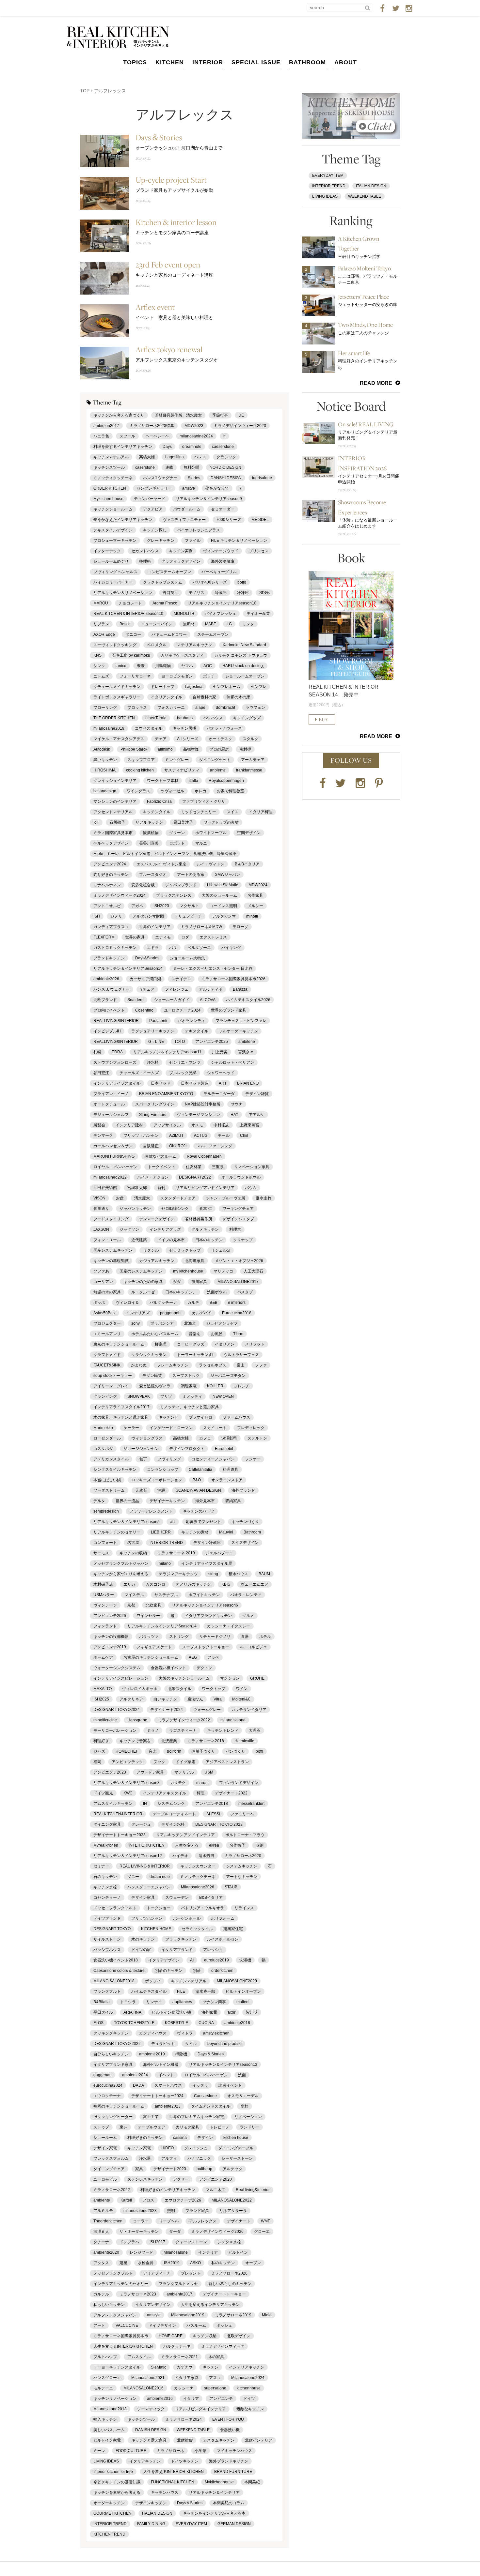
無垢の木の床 (238, 697)
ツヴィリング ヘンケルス (115, 572)
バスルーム (196, 2325)
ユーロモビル (105, 2179)
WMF (265, 2221)
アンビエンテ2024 (110, 864)
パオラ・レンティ (246, 1595)
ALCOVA (208, 1000)
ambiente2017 (179, 2294)
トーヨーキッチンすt (195, 1355)
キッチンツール (141, 2419)
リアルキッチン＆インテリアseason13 (223, 2065)
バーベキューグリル (219, 572)
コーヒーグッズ (191, 1344)
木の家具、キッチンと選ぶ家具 (121, 1417)
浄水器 (145, 2158)
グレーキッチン (161, 541)
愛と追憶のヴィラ (155, 1386)
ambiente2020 (106, 2252)
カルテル (101, 2294)
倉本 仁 (206, 1209)
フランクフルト (107, 1991)
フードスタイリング (111, 1219)
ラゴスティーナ (183, 1730)
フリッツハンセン (147, 1918)
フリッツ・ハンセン (141, 1136)
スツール (127, 436)
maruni (202, 1783)
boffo (242, 582)
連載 (169, 467)
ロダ (185, 937)
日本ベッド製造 (195, 1083)
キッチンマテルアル (111, 457)
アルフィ (169, 2158)
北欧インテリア (259, 2440)
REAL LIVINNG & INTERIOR (145, 1866)
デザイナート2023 (170, 2169)
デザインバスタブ (238, 1219)
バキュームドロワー (169, 634)
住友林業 (194, 1167)
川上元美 (220, 1052)
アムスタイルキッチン (113, 1804)
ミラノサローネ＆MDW (201, 927)
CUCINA (206, 2023)
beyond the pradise (224, 2044)
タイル (191, 2044)
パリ (173, 948)
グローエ (262, 2232)
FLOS (98, 2023)
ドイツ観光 (103, 1793)
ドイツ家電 (185, 1762)
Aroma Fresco (165, 603)
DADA (138, 2085)
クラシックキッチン (149, 1355)
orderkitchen (222, 1971)
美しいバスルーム (109, 2430)
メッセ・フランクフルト (115, 1908)
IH (145, 1804)
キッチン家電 (139, 2148)
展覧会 (99, 1125)
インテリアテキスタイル (165, 1793)
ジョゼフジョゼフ (222, 1323)
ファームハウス (236, 1417)
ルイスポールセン (223, 1939)
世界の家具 (135, 937)
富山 (241, 1365)
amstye (189, 488)
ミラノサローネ (170, 2451)
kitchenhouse (249, 2388)
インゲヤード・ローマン (171, 1428)
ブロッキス (137, 708)
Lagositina (175, 457)
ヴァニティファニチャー (184, 520)
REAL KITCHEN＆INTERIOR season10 (128, 614)
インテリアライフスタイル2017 (121, 1407)
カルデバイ (202, 1313)
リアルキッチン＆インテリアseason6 (205, 1605)
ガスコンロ (155, 1584)
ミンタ (248, 624)
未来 (141, 666)
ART (223, 1083)
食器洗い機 (230, 2430)
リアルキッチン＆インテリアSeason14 (162, 1626)
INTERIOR (208, 62)
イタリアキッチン (145, 2461)
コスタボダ (103, 1449)
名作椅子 (237, 1845)
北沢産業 (169, 1741)
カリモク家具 (187, 2127)
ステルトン (257, 1438)
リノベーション (248, 2117)
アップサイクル (167, 1125)
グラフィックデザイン (181, 561)
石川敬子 (117, 822)
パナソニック (199, 2158)
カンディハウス (153, 2033)
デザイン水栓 (173, 1824)
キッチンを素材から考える (117, 2492)
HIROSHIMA (104, 770)
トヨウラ (128, 2002)
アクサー (181, 2179)
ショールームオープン (245, 676)
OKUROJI (178, 1146)
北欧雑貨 (185, 2440)
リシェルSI (221, 1250)
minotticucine (105, 1720)
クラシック (226, 457)
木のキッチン (143, 1939)
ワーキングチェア (238, 1209)
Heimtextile (244, 1741)
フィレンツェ (177, 989)
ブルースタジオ (153, 875)
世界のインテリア (155, 927)
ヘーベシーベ (157, 436)
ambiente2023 (168, 2106)
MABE (211, 624)
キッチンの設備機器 (111, 1637)
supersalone (215, 2388)
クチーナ (101, 2242)
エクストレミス (213, 937)
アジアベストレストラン (227, 1762)
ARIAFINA (132, 2012)
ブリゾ (166, 1396)
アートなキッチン (242, 1877)
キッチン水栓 (105, 1887)
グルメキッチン (205, 1229)
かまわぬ (139, 1365)
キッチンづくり (245, 1522)
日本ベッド (161, 1083)
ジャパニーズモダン (228, 1376)
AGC (208, 666)
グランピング (105, 1396)
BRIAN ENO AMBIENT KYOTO (166, 1094)
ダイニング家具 (107, 1824)
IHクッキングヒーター (113, 2117)
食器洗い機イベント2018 (116, 1960)
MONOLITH (184, 614)
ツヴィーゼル (172, 791)
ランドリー (249, 2127)
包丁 (143, 1459)
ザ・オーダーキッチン (139, 2232)
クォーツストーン (191, 2242)
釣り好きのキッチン (111, 875)
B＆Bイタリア (247, 864)
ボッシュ (224, 2325)
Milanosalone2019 (188, 2315)
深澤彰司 (229, 1438)
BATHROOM (307, 62)
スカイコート (215, 1428)
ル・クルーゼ (143, 1292)
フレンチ (242, 1386)
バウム (251, 1188)
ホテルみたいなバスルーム (155, 1334)
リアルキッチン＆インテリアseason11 (167, 1052)
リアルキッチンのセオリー (117, 1532)
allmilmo (165, 749)
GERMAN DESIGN (234, 2524)
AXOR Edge (104, 634)
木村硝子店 (103, 1584)
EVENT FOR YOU (228, 2419)
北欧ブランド (105, 1000)
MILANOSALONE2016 (144, 2388)
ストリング (179, 1637)
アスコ (215, 2378)
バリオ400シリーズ (210, 582)
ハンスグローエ (107, 2378)
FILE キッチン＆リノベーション (239, 541)
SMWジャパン (227, 875)
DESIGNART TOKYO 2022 (117, 2044)
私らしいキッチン (109, 2305)
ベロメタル (157, 645)
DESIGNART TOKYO (112, 1929)
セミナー (101, 1866)
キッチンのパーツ (199, 1511)
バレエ (200, 457)
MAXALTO (103, 1689)
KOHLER (215, 1386)
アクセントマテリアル (113, 812)
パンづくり (235, 1751)
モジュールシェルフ (111, 1115)
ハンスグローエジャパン (149, 1887)
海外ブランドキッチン (229, 2461)
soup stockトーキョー (113, 1376)
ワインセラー (148, 1616)
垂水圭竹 (264, 1198)
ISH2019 (172, 2263)
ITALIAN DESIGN (157, 2513)
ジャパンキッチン (135, 1209)
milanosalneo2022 (110, 1177)
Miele (267, 2315)
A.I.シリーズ (188, 739)
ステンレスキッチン (145, 2179)
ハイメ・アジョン (153, 1177)
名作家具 (255, 895)
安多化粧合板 (143, 885)
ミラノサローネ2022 (112, 2190)
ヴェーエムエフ (254, 1584)
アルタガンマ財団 (148, 916)
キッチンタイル (157, 812)
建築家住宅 (233, 1929)
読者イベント (230, 2085)
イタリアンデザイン (153, 2305)
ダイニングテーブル (236, 2148)
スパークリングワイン (155, 1104)
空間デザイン (249, 833)
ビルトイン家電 (107, 2440)
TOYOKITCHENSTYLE (134, 2023)
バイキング (231, 948)
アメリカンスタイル (111, 1459)
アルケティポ (211, 989)
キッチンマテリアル (189, 1981)
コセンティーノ (107, 1898)
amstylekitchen (216, 2033)
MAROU (101, 603)
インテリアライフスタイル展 (207, 1563)
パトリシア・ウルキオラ (202, 1908)
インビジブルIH (107, 1031)
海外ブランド (243, 1490)
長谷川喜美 (149, 843)
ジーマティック (151, 2409)
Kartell (126, 2200)
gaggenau (103, 2075)
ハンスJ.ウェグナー (160, 478)
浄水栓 (153, 1062)
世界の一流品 (127, 1501)
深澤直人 (101, 2232)
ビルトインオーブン (243, 1991)
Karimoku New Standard (244, 645)
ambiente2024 (135, 2075)
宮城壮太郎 (137, 1188)
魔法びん (195, 1699)
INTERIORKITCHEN (147, 1845)
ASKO (195, 2263)
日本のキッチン (209, 1240)
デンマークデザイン (157, 1219)
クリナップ (243, 1240)
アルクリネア (131, 1699)
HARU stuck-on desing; (243, 666)
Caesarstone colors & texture (119, 1971)
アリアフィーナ (157, 2273)
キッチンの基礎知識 (111, 1261)
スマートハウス (168, 2085)
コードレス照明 (223, 906)
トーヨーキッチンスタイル (117, 2367)
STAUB (231, 1887)
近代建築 (139, 1240)
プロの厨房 (219, 749)
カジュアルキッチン (157, 1261)
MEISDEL (260, 520)
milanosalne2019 (109, 728)
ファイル (193, 541)
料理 (200, 1793)
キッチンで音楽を (135, 1741)
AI (192, 1960)
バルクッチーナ (163, 1303)
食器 (245, 1637)
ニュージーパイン (157, 624)
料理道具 (231, 1470)
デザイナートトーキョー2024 (157, 2096)
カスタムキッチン (219, 2440)
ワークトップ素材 (163, 781)
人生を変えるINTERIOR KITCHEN (174, 2472)
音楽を (195, 1334)
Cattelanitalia (200, 1470)
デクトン (204, 1668)
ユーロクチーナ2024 (182, 1010)
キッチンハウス (165, 2492)
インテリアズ (138, 1313)
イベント (166, 2075)
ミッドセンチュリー (199, 812)
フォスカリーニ (171, 708)
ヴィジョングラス (147, 1438)
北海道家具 (195, 1261)
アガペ (137, 906)
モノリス (197, 593)
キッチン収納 (205, 2336)
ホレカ (200, 791)
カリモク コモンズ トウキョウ (241, 655)
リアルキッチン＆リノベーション (123, 593)
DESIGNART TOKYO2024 (117, 1710)
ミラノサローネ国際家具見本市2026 (233, 979)
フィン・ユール (107, 1240)
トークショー (159, 1908)
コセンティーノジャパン (213, 1459)
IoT (96, 822)
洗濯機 (245, 1960)
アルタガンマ (224, 916)
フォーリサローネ (135, 676)
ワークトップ (214, 1689)
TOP (85, 91)
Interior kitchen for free (113, 2472)
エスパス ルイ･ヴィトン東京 (161, 864)
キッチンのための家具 (143, 1282)
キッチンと (168, 1417)
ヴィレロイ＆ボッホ (140, 1689)
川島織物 (163, 666)
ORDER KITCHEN (110, 488)
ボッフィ (153, 1981)
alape (200, 708)
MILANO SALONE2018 (114, 1981)
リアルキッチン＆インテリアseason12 (128, 1856)
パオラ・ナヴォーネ (224, 728)
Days (167, 447)
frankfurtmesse (249, 770)
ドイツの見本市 (171, 1240)
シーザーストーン (237, 2158)
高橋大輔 (147, 457)
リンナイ (154, 2002)
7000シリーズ (229, 520)
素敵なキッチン (250, 2409)
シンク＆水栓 (229, 2242)
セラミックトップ (185, 1250)
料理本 (235, 1229)
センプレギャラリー (154, 488)
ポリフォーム (223, 1918)
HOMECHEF (127, 1751)
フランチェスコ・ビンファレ (241, 1021)
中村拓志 (221, 1125)
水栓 (245, 2106)
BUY (324, 719)
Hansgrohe (137, 1720)
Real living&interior (253, 2190)
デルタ (99, 1501)
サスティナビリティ (182, 770)
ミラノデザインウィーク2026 (217, 2232)
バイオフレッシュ (220, 614)
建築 (123, 2263)
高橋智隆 (191, 749)
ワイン (242, 1689)
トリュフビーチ (188, 916)
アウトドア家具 (150, 1772)
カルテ (193, 1303)
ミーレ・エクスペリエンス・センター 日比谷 (213, 968)
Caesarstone (205, 2096)
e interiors (237, 1303)
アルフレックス (203, 2221)
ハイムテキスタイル (149, 1991)
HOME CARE (171, 2336)
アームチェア (253, 760)
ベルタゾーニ (199, 948)
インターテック (107, 551)
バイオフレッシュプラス (199, 530)
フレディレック (251, 1428)
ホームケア (103, 1657)
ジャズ (99, 1751)
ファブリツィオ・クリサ (204, 801)
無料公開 (191, 467)
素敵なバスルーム (161, 1156)
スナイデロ (181, 979)
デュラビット (163, 2044)
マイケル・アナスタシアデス (119, 739)
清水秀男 (206, 1856)
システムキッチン (242, 1866)
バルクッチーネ (177, 2346)
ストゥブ (101, 2127)
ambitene (247, 1042)
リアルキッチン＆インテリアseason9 (209, 499)
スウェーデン (177, 1898)
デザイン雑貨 (257, 1094)
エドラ (153, 948)
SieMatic (159, 2367)
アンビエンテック (127, 1762)
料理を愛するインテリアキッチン (123, 447)
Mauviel (226, 1532)
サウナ (237, 1104)
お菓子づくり (203, 1751)
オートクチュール (109, 1104)
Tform (238, 1334)
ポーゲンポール (187, 1918)
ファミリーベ (242, 1814)
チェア (161, 739)
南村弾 (245, 749)
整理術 (145, 561)
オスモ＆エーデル (243, 2096)
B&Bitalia (102, 2002)
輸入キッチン (105, 2419)
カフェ (205, 1438)
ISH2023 (161, 906)
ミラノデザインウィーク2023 (240, 426)
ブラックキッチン (181, 1939)
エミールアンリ (107, 1334)
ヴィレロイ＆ (127, 1303)
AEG (193, 1657)
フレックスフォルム (111, 2158)
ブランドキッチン (109, 958)
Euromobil (224, 1449)
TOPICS (135, 62)
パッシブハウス (107, 1950)
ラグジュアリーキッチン (153, 1031)
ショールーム (105, 2138)
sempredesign (106, 1511)
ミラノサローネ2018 (206, 1741)
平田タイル (103, 2012)
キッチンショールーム (113, 509)
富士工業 (151, 2117)
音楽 (152, 1751)
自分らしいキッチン (111, 2054)
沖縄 (161, 1490)
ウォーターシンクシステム (117, 1668)
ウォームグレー (207, 1710)
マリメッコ (223, 1271)
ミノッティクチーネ (198, 1877)
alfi (173, 1522)
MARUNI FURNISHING (114, 1156)
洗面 (242, 2075)
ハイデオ (180, 1856)
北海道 (190, 1323)
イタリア (191, 2399)
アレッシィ (213, 1950)
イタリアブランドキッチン (208, 1616)
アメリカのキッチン (193, 1584)
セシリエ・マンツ (185, 1062)
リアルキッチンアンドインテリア (185, 1835)
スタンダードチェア (178, 1198)
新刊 (161, 1188)
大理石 (255, 1730)
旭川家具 (199, 1282)
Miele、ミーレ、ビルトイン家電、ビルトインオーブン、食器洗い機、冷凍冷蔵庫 (165, 854)
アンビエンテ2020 (216, 2179)
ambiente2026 (106, 979)
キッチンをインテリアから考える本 (214, 2513)
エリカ (129, 1584)
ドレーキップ (163, 687)
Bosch (125, 624)
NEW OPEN (223, 1396)
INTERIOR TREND (166, 1543)
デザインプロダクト (187, 1449)
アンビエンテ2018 (212, 1804)
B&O (197, 1480)
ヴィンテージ (105, 1605)
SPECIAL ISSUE (256, 62)
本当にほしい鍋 (107, 1480)
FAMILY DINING (151, 2524)
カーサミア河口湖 (145, 979)
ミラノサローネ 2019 (176, 1553)
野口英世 (170, 593)
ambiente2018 (237, 2023)
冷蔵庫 (221, 593)
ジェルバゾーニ (219, 1553)
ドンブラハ (129, 2242)
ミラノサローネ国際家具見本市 (121, 2336)
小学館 (200, 2451)
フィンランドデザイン (239, 1783)
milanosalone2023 (140, 2211)
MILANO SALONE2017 (238, 1282)
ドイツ (249, 2399)
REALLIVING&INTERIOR (116, 1042)
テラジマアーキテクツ (178, 1574)
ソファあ (101, 1271)
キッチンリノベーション (115, 2399)
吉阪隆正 (151, 1146)
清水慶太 (142, 1198)
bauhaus (185, 718)
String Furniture (153, 1115)
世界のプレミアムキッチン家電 (197, 2117)
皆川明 (252, 2012)
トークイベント (162, 1167)
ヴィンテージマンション (199, 1115)
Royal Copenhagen (204, 1156)
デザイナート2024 (167, 1710)
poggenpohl (171, 1313)
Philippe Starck (134, 749)
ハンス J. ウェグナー (112, 989)
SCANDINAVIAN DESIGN (198, 1490)
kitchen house (236, 2138)
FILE (181, 1991)
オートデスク (220, 739)
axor (232, 2012)
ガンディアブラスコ (111, 927)
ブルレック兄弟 (183, 1073)
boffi (259, 1751)
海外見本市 (205, 1501)
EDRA (117, 1052)
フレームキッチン (173, 1365)
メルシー (255, 906)
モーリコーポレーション (115, 1730)
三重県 (218, 1167)
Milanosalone (176, 2252)
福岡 (97, 1762)
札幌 (97, 1052)
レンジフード (141, 2252)
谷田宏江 (101, 1073)
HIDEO (168, 2148)
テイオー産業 (258, 614)
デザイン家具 (143, 1898)
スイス (232, 812)
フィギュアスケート (154, 1647)
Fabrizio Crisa (159, 801)
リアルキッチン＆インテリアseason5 (127, 1522)
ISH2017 (157, 2242)
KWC (128, 1793)
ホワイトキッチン (204, 1595)
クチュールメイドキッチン (117, 687)
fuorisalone (262, 478)
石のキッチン (105, 1877)
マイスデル (134, 1595)
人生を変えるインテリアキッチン (210, 2305)
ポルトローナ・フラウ (245, 1835)
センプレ (259, 687)
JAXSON (101, 1229)
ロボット (177, 843)
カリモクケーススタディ (182, 655)
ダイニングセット (215, 760)
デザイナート (239, 2221)
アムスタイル (139, 2357)
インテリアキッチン (247, 2367)
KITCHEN (170, 62)
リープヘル (169, 2221)
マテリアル (184, 1772)
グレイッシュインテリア (115, 781)
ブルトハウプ (105, 2357)
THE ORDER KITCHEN (114, 718)
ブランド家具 (197, 2211)
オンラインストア (227, 1480)
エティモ (163, 937)
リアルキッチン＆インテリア (214, 2492)
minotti (252, 916)
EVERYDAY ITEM (191, 2524)
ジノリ (116, 916)
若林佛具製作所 (199, 1219)
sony (136, 1323)
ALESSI (213, 1814)
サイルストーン (107, 1939)
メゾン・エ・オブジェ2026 (239, 1261)
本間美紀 (252, 2482)
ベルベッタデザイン (111, 843)
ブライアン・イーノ (111, 1094)
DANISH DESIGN (151, 2430)
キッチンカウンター (198, 1866)
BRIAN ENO (248, 1083)
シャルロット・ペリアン (232, 1062)
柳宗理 (161, 1344)
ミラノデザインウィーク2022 (184, 1720)
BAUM (264, 1574)
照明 (171, 2211)
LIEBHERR (161, 1532)
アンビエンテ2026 (110, 1616)
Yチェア (147, 989)
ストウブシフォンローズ (115, 1062)
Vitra (218, 1699)
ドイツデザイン (162, 2325)
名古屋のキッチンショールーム (151, 1657)
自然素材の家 (204, 697)
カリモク (178, 1783)
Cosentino (144, 1010)
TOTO (180, 1042)
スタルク (250, 739)
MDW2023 (194, 426)
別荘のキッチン (169, 1971)
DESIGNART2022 (195, 1177)
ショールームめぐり (111, 561)
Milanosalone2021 (148, 2378)
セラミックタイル (197, 1929)
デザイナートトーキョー (224, 2294)
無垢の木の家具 (107, 1292)
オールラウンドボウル (241, 1177)
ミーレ (99, 2451)
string (213, 1574)
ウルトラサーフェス (241, 1355)
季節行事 (220, 415)
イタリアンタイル (167, 697)
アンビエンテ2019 (110, 1647)
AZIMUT (176, 1136)
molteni (243, 2002)
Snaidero (136, 1000)
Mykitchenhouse (219, 2482)
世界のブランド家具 (229, 1010)
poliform (174, 1751)
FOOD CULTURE (131, 2451)
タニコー (133, 634)
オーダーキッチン (109, 2503)
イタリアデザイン (164, 1960)
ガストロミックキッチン (115, 948)
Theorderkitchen (108, 2221)
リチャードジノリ (215, 1637)
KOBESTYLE (176, 2023)
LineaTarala (156, 718)
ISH (97, 916)
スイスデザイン (245, 1543)
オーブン (253, 2263)
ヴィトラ (185, 2033)
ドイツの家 (141, 1950)
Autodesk (102, 749)
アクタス (101, 2263)
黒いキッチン (105, 760)
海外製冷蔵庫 (223, 561)
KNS (97, 655)
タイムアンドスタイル (211, 2106)
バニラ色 (101, 436)
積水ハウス (238, 1574)
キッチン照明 (184, 728)
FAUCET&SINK (107, 1365)
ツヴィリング (169, 1459)
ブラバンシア (162, 1323)
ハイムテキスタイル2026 (248, 1000)
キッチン (211, 2367)
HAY (234, 1115)
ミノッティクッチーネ (113, 478)
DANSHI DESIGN (226, 478)
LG (229, 624)
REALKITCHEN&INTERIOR (118, 1814)
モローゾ (240, 927)
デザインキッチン (151, 2503)
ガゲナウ (184, 2367)
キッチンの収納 (133, 1553)
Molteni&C (241, 1699)
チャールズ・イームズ (139, 1073)
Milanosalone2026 (198, 1887)
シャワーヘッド (221, 1073)
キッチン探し (155, 530)
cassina (180, 2138)
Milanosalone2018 (110, 2409)
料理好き (101, 1741)
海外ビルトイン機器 (161, 2065)
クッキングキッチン (111, 2033)
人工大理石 (253, 1271)
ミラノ (153, 1730)
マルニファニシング (215, 1146)
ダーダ (175, 2232)
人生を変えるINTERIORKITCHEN (123, 2346)
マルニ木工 (216, 2190)
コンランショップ (163, 1470)
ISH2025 (101, 1699)
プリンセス (259, 551)
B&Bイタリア (211, 1898)
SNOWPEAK (139, 1396)
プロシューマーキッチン (115, 541)
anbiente (218, 770)
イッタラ (200, 2085)
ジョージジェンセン (141, 1449)
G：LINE (156, 1042)
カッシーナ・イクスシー (229, 1626)
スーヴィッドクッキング (115, 645)
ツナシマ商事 (214, 2002)
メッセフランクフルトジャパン (121, 1563)
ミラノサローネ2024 (184, 2419)
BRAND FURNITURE (233, 2472)
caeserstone (223, 447)
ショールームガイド (172, 1000)
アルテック (232, 2169)
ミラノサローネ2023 (138, 2294)
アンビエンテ (221, 2399)
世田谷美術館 (105, 1188)
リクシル (151, 1250)
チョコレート (130, 603)
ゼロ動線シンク (175, 1209)
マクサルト (189, 906)
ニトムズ (101, 676)
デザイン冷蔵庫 (207, 1543)
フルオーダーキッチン (238, 1031)
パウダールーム (187, 509)
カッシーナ (184, 2388)
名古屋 (133, 1543)
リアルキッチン (149, 822)
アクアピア (153, 509)
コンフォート (105, 1543)
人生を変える (187, 1845)
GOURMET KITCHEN (112, 2513)
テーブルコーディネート (174, 1814)
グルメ (248, 1616)
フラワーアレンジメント (151, 1511)
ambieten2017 (106, 426)
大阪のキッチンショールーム (184, 1678)
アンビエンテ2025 (212, 1042)
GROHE (257, 1678)
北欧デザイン (239, 2336)
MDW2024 (258, 885)
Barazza (240, 989)
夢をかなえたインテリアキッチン (123, 520)
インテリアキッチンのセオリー (121, 2284)
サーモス (101, 1553)
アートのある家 (191, 875)
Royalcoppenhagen (226, 781)
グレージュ (141, 1824)
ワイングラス (138, 791)
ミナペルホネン (107, 885)
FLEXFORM (104, 937)
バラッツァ (149, 1637)
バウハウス (213, 718)
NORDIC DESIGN (225, 467)
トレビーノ (219, 2127)
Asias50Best (104, 1313)
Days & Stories (211, 2054)
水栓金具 (146, 2263)
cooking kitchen (140, 770)
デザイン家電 (105, 2148)
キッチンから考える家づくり (119, 415)
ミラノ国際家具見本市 (113, 833)
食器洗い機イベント (168, 1668)
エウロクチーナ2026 (183, 2200)
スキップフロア (141, 760)
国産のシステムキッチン (141, 1271)
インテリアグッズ (165, 1229)
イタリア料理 (261, 812)
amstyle (154, 2315)
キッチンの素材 (195, 1532)
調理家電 (189, 1386)
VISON (99, 1198)
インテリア (208, 2252)
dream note (160, 1877)
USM (209, 1772)
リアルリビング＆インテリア (200, 2409)
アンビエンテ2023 (110, 1772)
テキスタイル (197, 1031)
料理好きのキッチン (145, 2138)
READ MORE (376, 383)
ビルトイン (238, 2252)
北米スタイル (180, 1689)
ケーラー (131, 1428)
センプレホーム (227, 687)
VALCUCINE (127, 2325)
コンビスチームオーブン (169, 572)
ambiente (102, 2200)
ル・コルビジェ (253, 1647)
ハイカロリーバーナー (113, 582)
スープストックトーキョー (206, 1647)
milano (165, 1563)
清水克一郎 (205, 1991)
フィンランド (105, 1626)
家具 (139, 2169)
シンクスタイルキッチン (115, 1470)
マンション (230, 1678)
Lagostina (194, 687)
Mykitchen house (108, 499)
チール (224, 1136)
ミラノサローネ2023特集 (152, 426)
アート (99, 2325)
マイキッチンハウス (234, 2451)
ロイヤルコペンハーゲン (206, 2075)
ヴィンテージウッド (221, 551)
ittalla (193, 781)
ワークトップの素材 (221, 822)
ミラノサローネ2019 (233, 2315)
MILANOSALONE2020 (237, 1981)
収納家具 (233, 1501)
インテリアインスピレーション (121, 1678)
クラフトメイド (107, 1355)
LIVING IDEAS (106, 2461)
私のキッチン (223, 2263)
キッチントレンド (223, 1730)
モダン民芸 (152, 1376)
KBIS (226, 1584)
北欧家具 (153, 1605)
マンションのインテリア (115, 801)
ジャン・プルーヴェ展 (226, 1198)
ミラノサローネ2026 (229, 2273)
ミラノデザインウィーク (223, 2346)
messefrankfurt (251, 1804)
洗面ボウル (217, 1292)
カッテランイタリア (249, 1710)
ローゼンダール (107, 1438)
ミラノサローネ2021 (180, 2357)
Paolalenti (158, 1021)
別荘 (197, 1971)
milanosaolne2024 (196, 436)
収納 (260, 1845)
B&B (214, 1303)
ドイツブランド (107, 1918)
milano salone (233, 1720)
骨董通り (101, 1209)
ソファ (261, 1365)
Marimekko (103, 1428)
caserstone (145, 467)
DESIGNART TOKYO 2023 (219, 1824)
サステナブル (166, 1595)
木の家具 (216, 2357)
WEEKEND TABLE (193, 2430)
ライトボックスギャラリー (117, 697)
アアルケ (257, 1115)
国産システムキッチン (113, 1250)
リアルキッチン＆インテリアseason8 (127, 1783)
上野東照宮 (249, 1125)
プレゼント (191, 2273)
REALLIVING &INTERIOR (116, 1021)
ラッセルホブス (213, 1365)
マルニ (201, 843)
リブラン (101, 624)
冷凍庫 (243, 593)
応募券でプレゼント (203, 1522)
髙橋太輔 (181, 1438)
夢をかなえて (217, 488)
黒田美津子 (183, 822)
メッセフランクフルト (113, 2273)
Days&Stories (147, 958)
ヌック (159, 1762)
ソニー (133, 1877)
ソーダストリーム (109, 1490)
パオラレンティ (191, 1021)
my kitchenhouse (188, 1271)
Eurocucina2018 (237, 1313)
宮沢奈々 (246, 1052)
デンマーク (103, 1136)
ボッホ (99, 1303)
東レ (123, 2127)
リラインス (244, 1908)
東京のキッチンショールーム (119, 1344)
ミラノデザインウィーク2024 (120, 895)
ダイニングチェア (109, 2169)
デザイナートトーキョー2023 (120, 1835)
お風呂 (217, 1334)
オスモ (197, 1125)
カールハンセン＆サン (113, 1146)
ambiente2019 (152, 2054)
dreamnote (192, 447)
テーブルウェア (152, 2127)
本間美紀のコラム (229, 2503)
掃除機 (181, 2054)
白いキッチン (165, 1699)
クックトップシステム (163, 582)
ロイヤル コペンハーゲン (115, 1167)
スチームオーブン (213, 634)
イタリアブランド (177, 1950)
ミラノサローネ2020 (243, 1856)
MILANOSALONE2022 (232, 2200)
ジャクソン (129, 1229)
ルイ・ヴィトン (211, 864)
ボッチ (209, 676)
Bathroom (252, 1532)
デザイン (205, 2138)
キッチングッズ (247, 718)
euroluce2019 (216, 1960)
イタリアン (225, 1344)
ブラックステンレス (174, 895)
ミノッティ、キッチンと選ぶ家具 (189, 1407)
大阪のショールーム (219, 895)
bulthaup (204, 2169)
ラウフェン (255, 708)
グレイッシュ (196, 2148)
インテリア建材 (129, 1125)
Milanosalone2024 (248, 2378)
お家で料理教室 (231, 791)
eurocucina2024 (108, 2085)
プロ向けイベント (109, 1010)
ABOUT (346, 62)
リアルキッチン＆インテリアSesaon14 (128, 968)
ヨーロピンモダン (177, 676)
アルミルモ (103, 2211)
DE (241, 415)
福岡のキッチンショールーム (119, 2106)
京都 (131, 1605)
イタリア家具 (187, 2378)
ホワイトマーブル (211, 833)
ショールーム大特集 (187, 958)
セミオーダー (223, 509)
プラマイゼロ (200, 1417)
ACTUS (201, 1136)
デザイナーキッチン (167, 1501)
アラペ (213, 1657)
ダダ (177, 1282)
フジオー (253, 1459)
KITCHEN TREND (109, 2534)
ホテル (265, 1637)
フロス (148, 2200)
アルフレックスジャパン (115, 2315)
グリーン (177, 833)
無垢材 (189, 624)
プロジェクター (107, 1323)
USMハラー (104, 1595)
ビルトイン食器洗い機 (171, 2012)
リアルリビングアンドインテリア (205, 1188)
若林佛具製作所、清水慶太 (178, 415)
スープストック (186, 1376)
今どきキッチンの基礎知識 (117, 2482)
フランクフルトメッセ (178, 2284)
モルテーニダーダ (219, 1094)
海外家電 (209, 2012)
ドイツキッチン (185, 2461)
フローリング (105, 708)
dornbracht (225, 708)
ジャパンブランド (181, 885)
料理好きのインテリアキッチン (168, 2190)
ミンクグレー (177, 760)
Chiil (244, 1136)
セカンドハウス (145, 551)
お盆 (120, 1198)
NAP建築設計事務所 (203, 1104)
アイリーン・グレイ (111, 1386)
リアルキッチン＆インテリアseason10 (222, 603)
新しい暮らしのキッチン (230, 2284)
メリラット (255, 1344)
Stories (194, 478)
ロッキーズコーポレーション (157, 1480)
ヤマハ (187, 666)
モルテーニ (103, 2388)
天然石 (141, 1490)
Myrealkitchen (106, 1845)
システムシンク (171, 1804)
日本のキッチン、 (181, 1292)
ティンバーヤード (150, 499)
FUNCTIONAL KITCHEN (173, 2482)
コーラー (141, 2221)
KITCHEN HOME (156, 1929)
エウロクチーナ (107, 2096)
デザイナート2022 (231, 1793)
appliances (182, 2002)
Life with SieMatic (223, 885)
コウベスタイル (149, 728)
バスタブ (245, 1292)
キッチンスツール (109, 467)
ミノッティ (192, 1396)
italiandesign (105, 791)
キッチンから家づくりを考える (121, 1574)
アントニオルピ (107, 906)
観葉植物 (151, 833)
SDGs (264, 593)
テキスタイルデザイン (113, 530)
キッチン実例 (181, 551)
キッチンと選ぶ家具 (149, 2440)
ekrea (214, 1845)
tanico (121, 666)
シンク (99, 666)
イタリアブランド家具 (113, 2065)
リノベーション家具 (252, 1167)
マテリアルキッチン (195, 645)
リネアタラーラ (233, 2211)
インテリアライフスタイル (117, 1083)
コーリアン (103, 1282)
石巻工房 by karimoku (131, 655)
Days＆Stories (190, 2503)
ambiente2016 (160, 2399)
